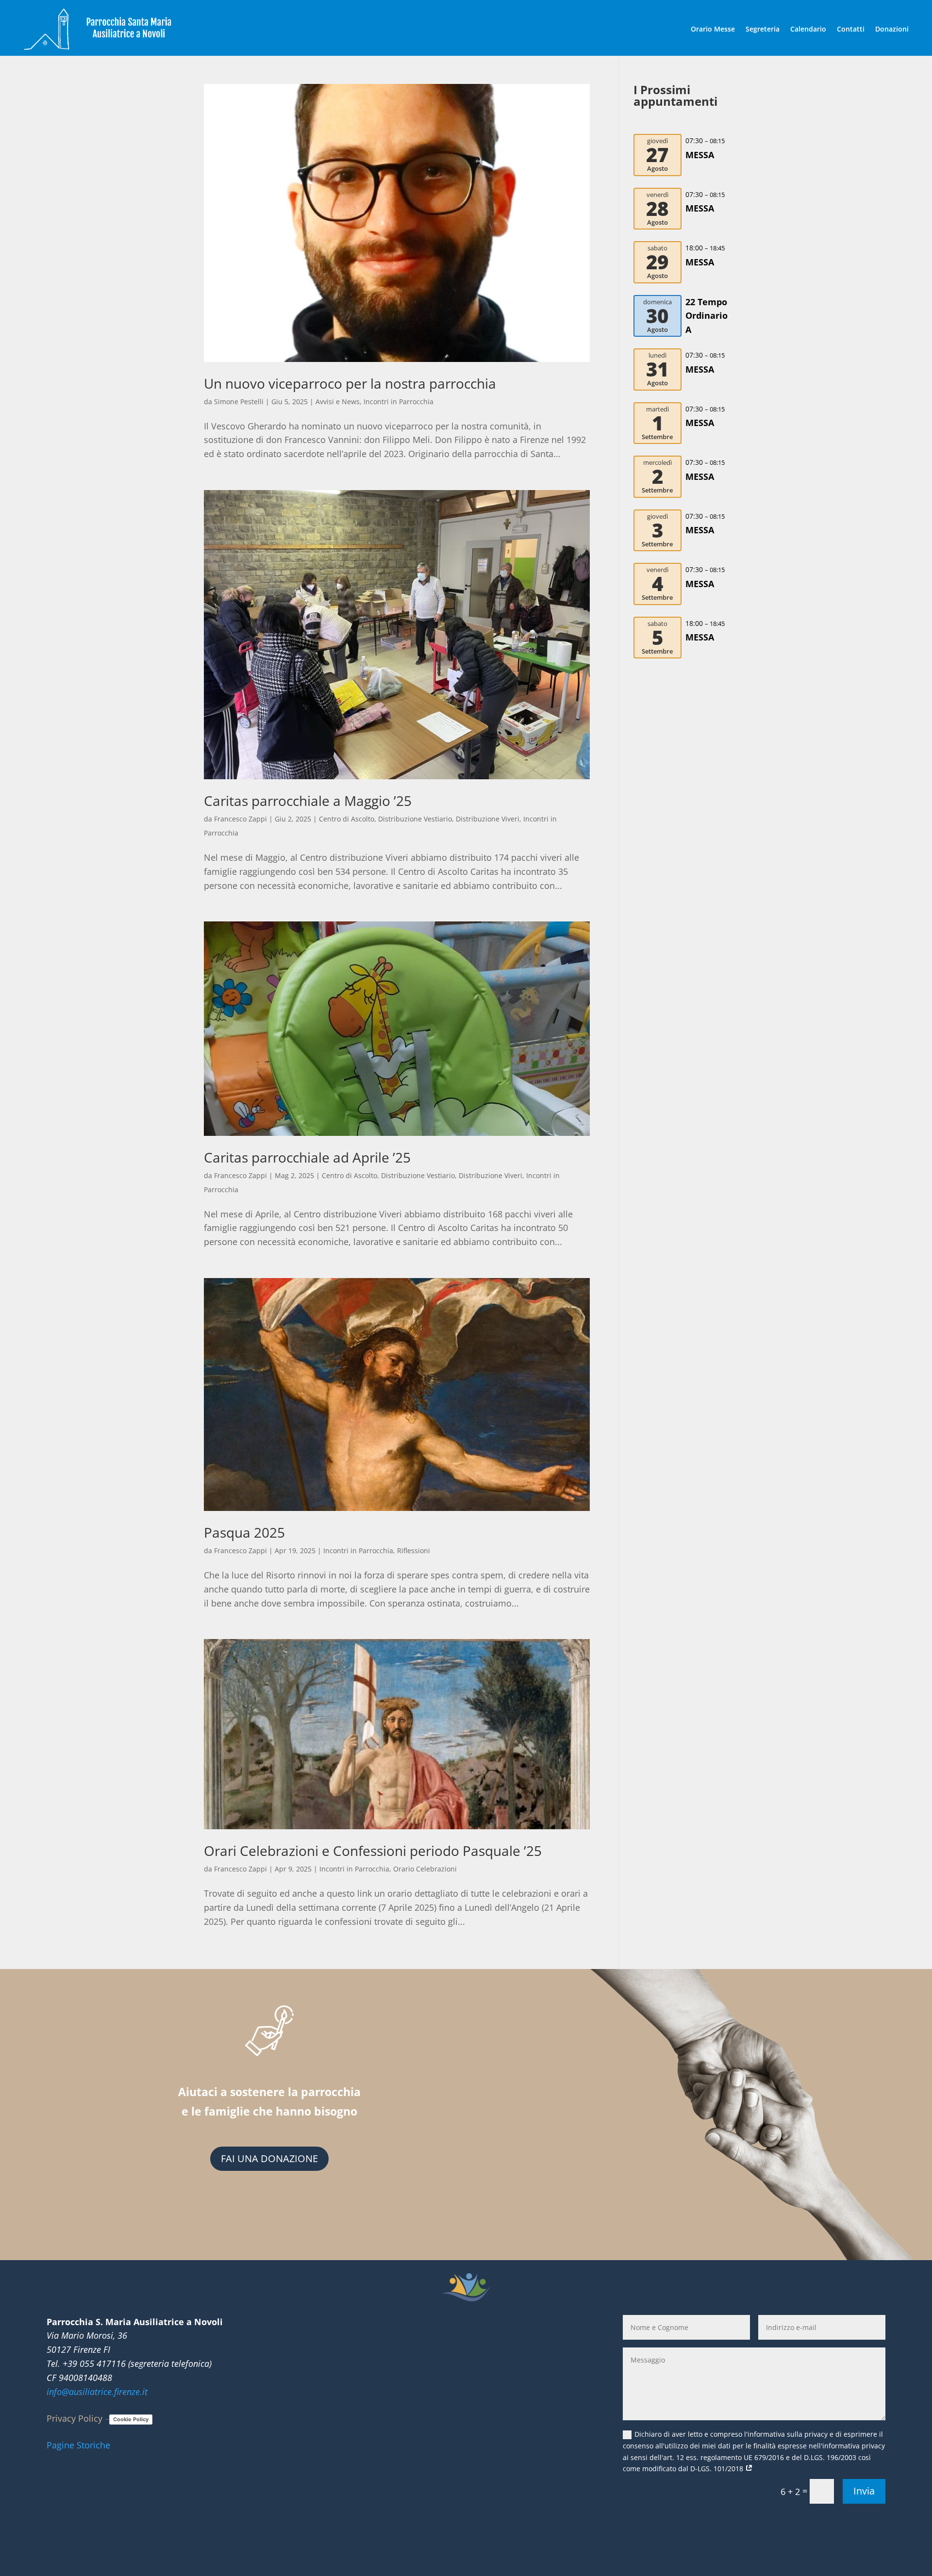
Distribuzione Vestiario (415, 819)
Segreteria (763, 29)
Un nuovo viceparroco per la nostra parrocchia (350, 383)
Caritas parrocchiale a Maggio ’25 (308, 801)
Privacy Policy (75, 2418)
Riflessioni (414, 1551)
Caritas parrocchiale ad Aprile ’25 (307, 1157)
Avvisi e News (338, 402)
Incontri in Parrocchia (399, 402)
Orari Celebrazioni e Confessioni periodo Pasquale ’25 (373, 1851)
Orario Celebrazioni (425, 1869)
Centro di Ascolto (347, 819)
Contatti (851, 29)
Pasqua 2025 (244, 1532)
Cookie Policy (131, 2419)
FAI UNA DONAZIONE (269, 2158)
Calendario (808, 29)
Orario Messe (713, 29)
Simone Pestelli (239, 402)
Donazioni (892, 29)
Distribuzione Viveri (488, 819)
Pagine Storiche (78, 2445)
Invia (864, 2491)
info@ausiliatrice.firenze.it (97, 2392)
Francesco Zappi (241, 819)
